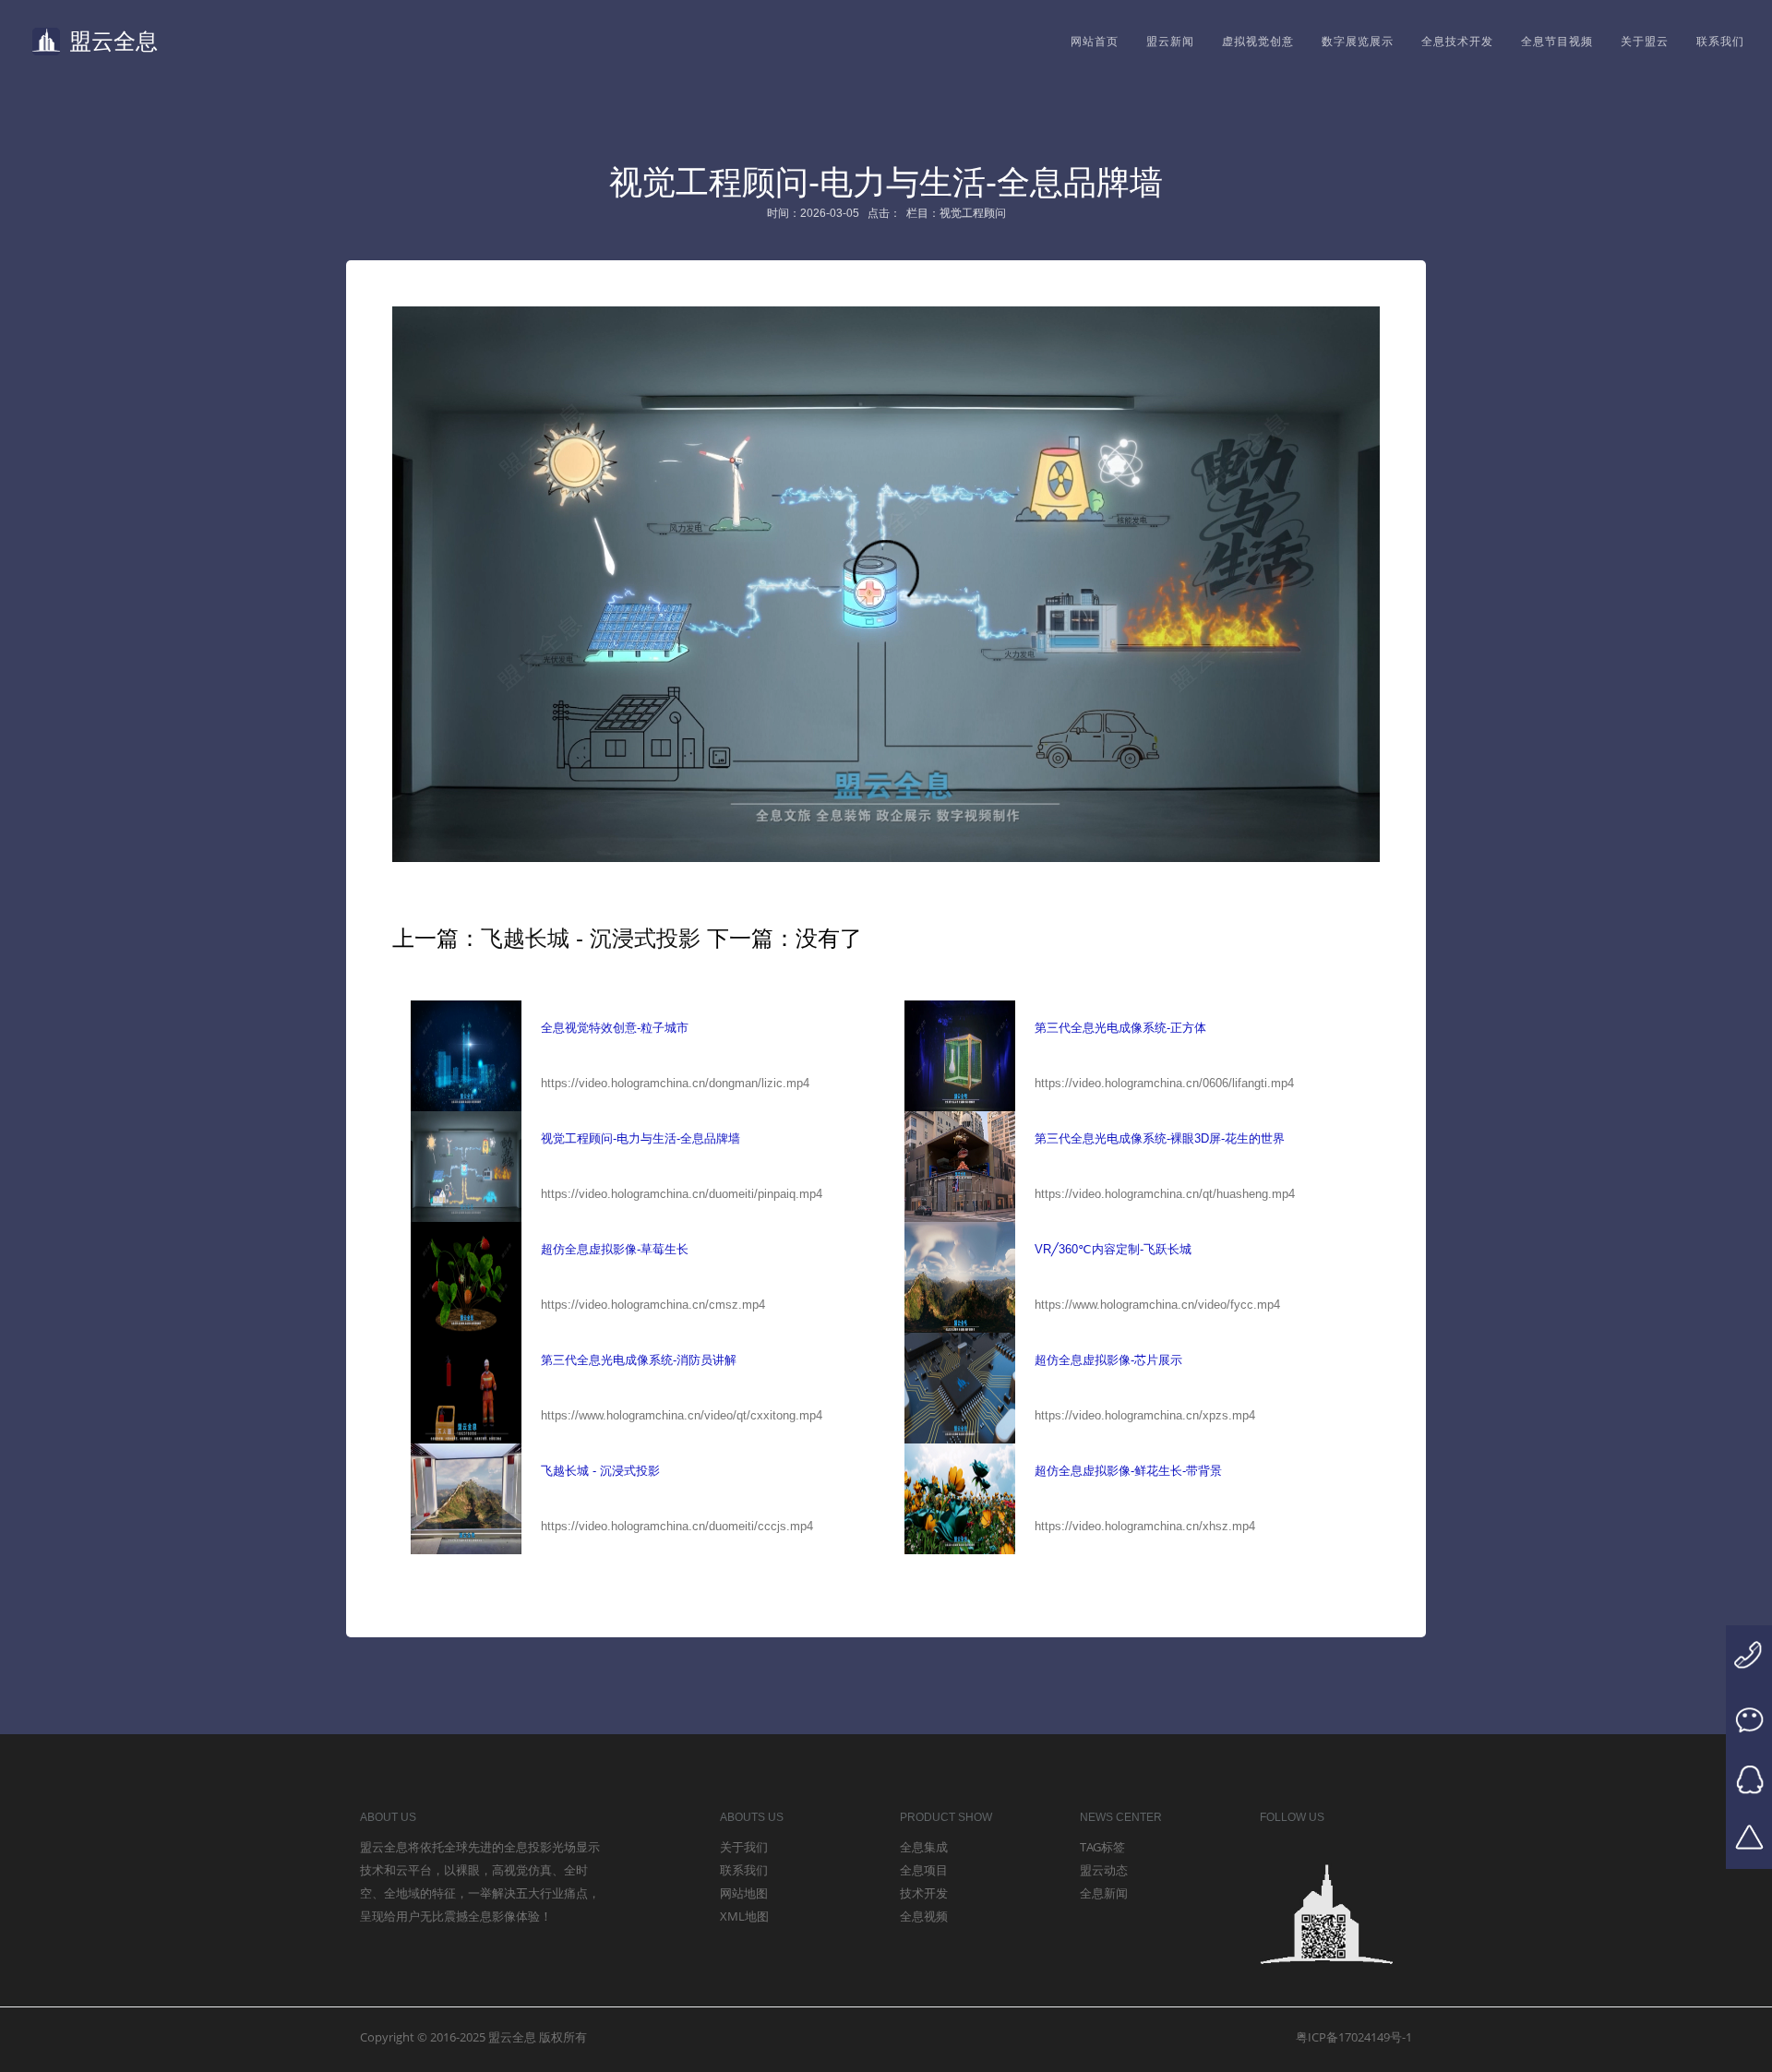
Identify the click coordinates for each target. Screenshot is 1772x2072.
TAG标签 (1102, 1847)
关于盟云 (1645, 42)
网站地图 (744, 1893)
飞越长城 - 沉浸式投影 (591, 938)
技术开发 (924, 1893)
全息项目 (924, 1870)
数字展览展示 (1358, 42)
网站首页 (1095, 42)
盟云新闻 (1170, 42)
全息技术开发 (1457, 42)
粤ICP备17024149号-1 (1354, 2037)
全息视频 (924, 1916)
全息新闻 (1104, 1893)
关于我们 (744, 1847)
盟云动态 (1104, 1870)
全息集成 (924, 1847)
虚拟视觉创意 (1258, 42)
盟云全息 (114, 41)
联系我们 (1720, 42)
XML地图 (744, 1916)
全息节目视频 (1557, 42)
